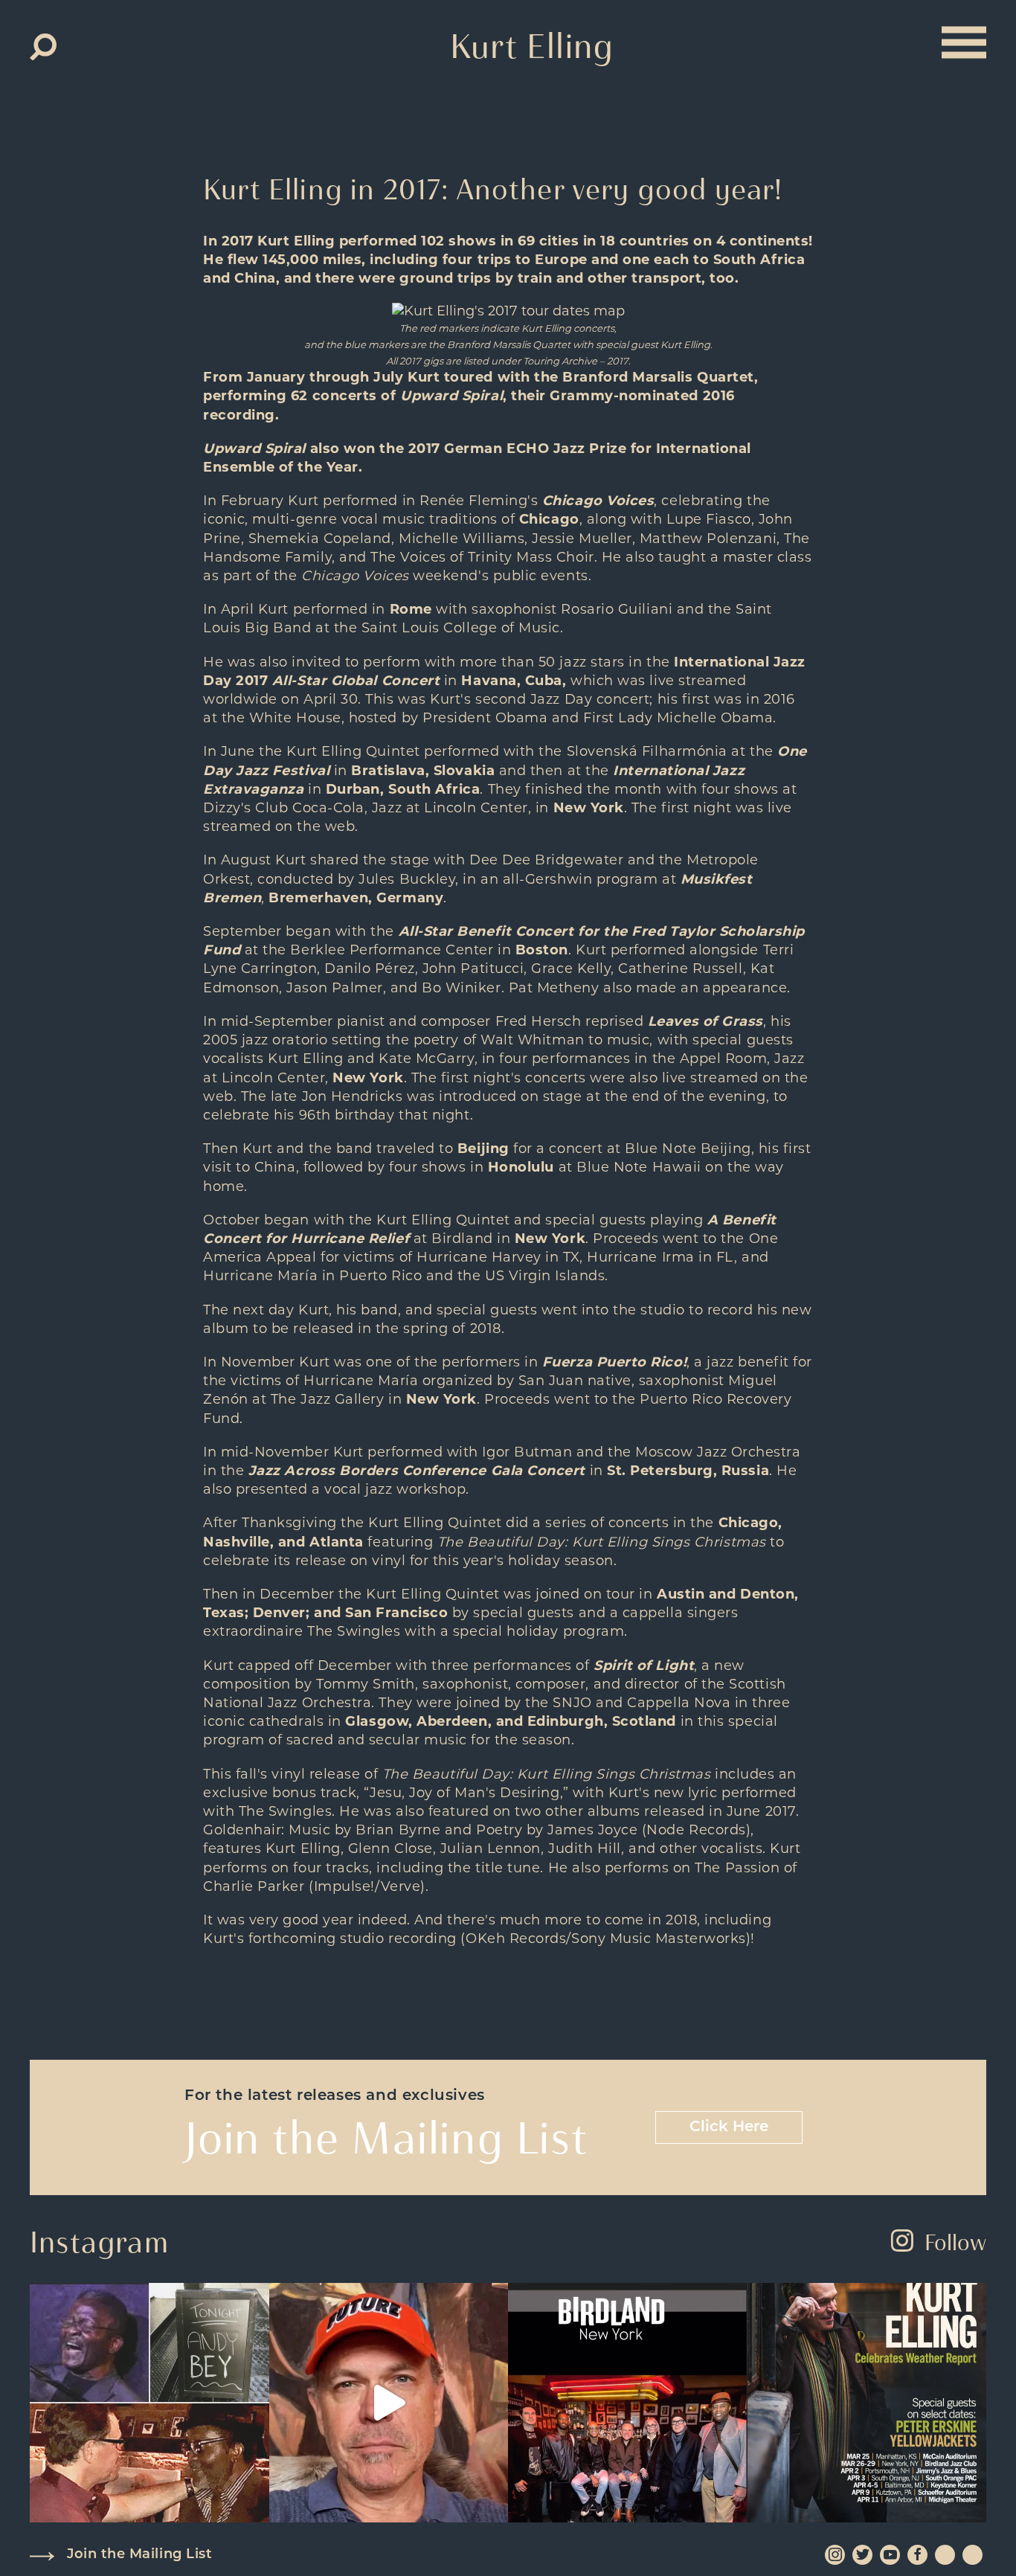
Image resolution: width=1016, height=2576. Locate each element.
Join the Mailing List (139, 2555)
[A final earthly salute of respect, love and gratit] (149, 2403)
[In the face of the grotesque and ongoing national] (628, 2403)
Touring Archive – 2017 (576, 361)
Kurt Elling (532, 46)
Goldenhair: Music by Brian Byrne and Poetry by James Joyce (420, 1830)
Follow (955, 2242)
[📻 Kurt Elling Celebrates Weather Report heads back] (867, 2403)
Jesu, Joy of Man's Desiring (465, 1793)
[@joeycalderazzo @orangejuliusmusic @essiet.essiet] (389, 2403)
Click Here (729, 2127)
